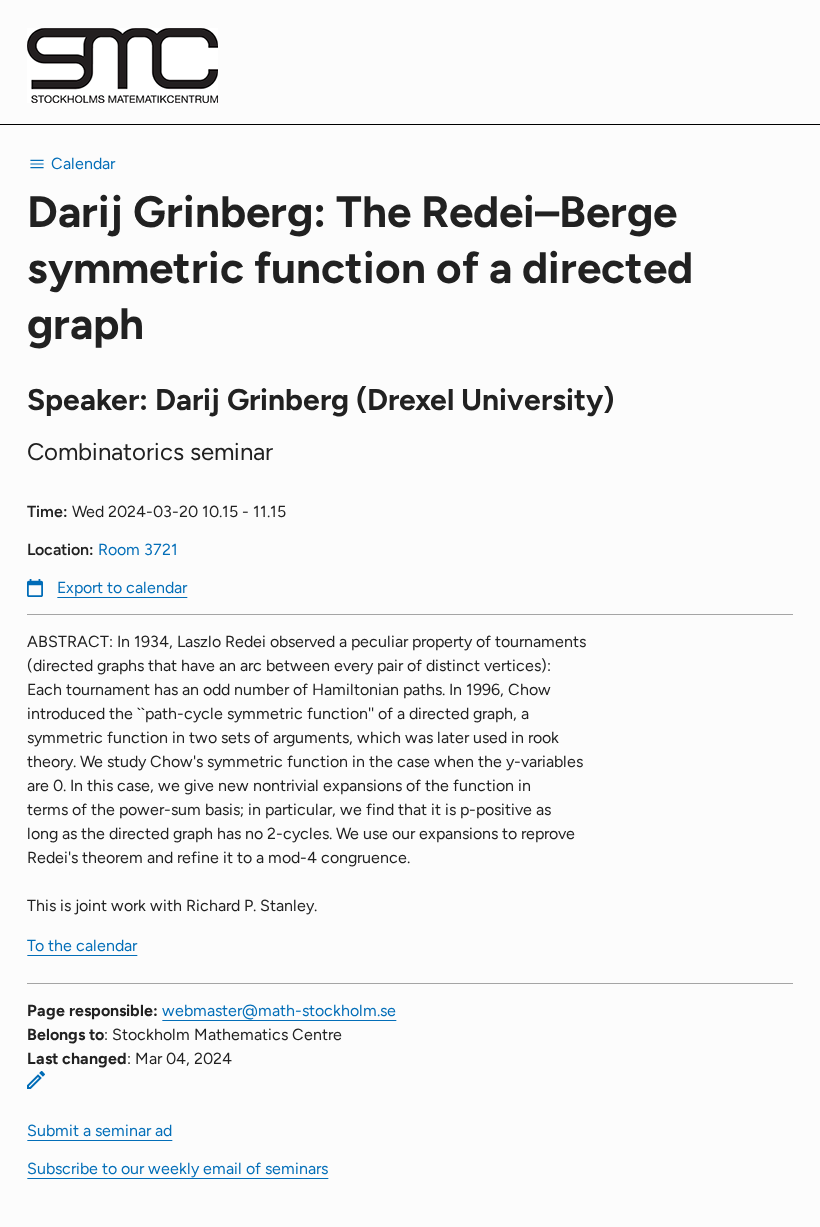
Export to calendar (122, 587)
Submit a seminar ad (99, 1130)
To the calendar (82, 945)
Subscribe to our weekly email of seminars (177, 1168)
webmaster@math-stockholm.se (279, 1010)
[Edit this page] (36, 1080)
